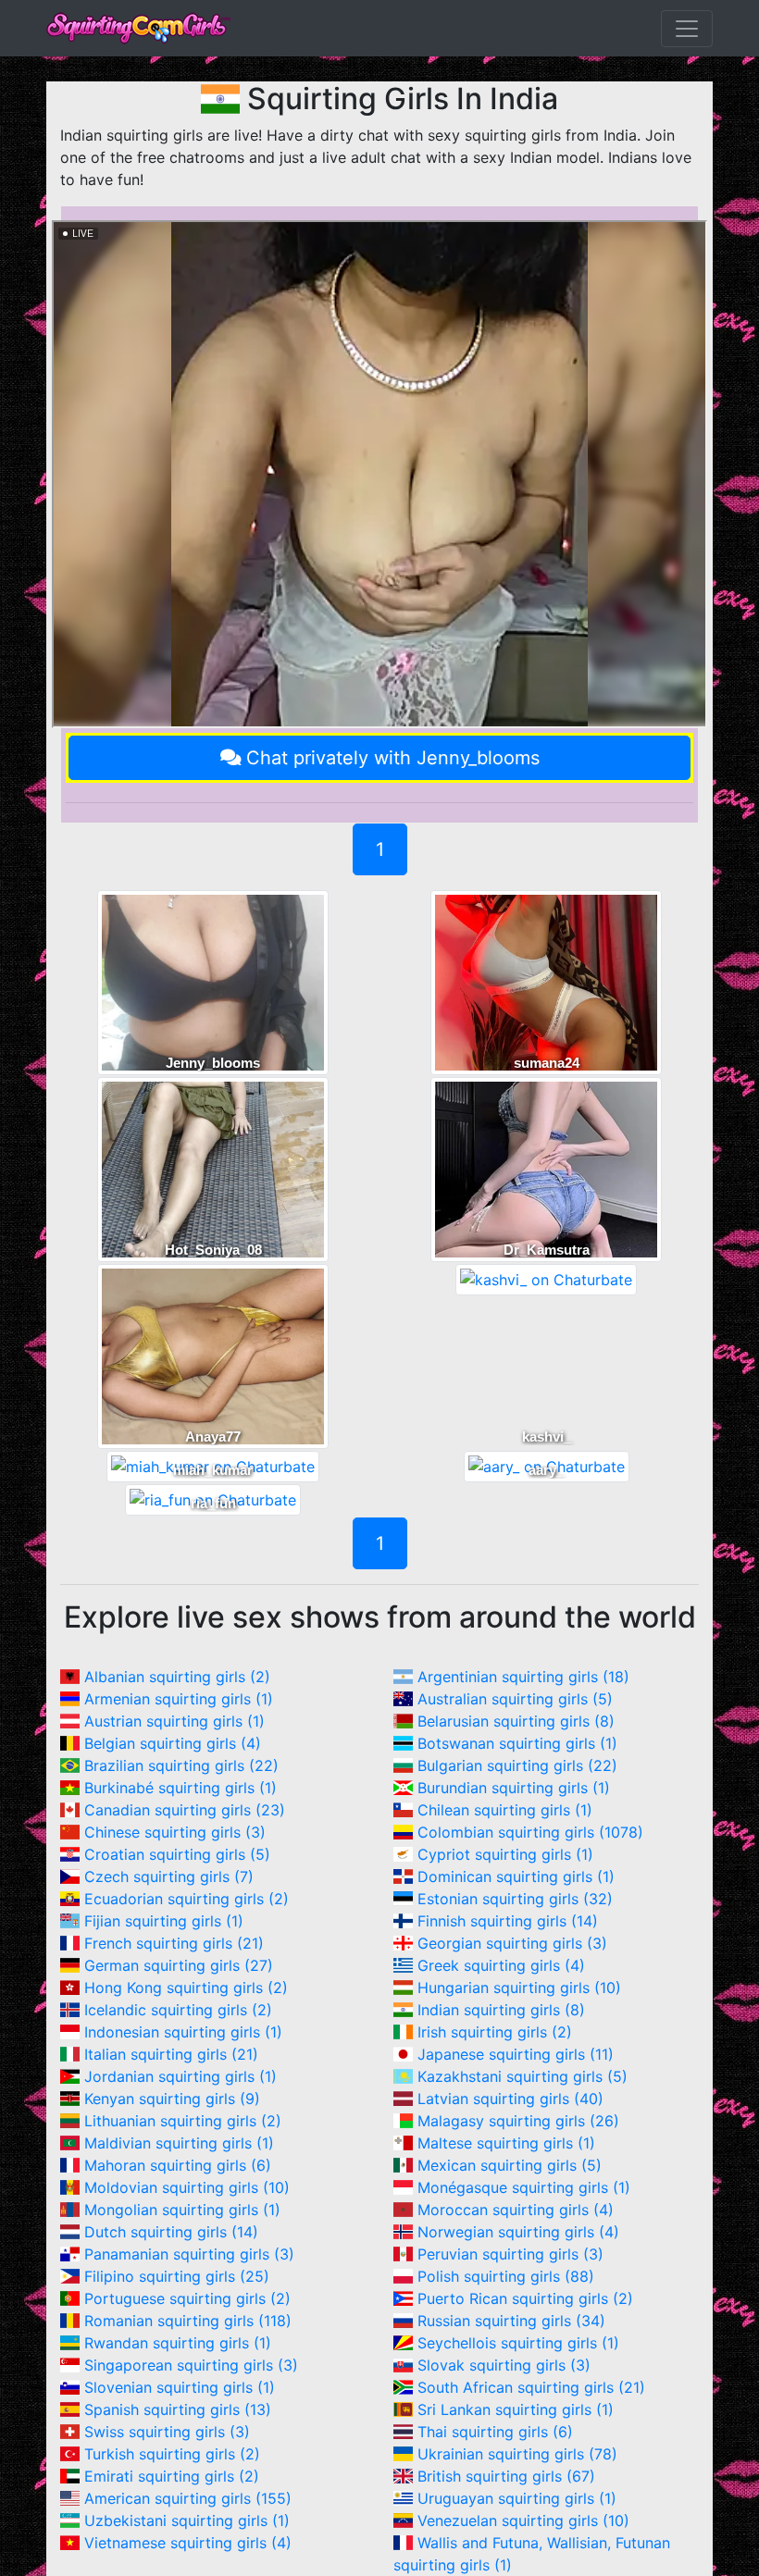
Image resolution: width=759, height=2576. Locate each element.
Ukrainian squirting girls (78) (517, 2454)
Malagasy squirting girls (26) (518, 2121)
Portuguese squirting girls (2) (187, 2298)
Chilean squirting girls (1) (505, 1810)
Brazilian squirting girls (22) (181, 1765)
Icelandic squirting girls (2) (178, 2010)
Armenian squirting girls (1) (179, 1699)
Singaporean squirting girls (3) (191, 2365)
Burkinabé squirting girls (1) (180, 1788)
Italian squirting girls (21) (171, 2054)
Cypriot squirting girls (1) (505, 1854)
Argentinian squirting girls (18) (523, 1677)
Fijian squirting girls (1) (164, 1921)
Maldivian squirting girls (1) (179, 2143)
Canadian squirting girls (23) (185, 1810)
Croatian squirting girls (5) (177, 1854)
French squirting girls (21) (174, 1943)
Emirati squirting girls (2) (172, 2476)
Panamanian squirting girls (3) (189, 2254)
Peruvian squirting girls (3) (510, 2254)
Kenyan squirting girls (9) (172, 2099)
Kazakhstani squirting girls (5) (523, 2076)
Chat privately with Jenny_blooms (393, 758)
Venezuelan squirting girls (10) (523, 2520)
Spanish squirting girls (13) (178, 2409)
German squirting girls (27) (179, 1965)
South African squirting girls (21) (531, 2387)
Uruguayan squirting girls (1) (517, 2498)
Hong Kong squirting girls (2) (186, 1988)
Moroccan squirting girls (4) (516, 2210)
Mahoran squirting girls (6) (178, 2165)
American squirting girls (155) (188, 2498)
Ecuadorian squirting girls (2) (187, 1899)
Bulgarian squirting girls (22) (517, 1765)
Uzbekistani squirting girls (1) (187, 2520)
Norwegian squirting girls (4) (518, 2232)
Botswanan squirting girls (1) (517, 1743)
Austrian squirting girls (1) (174, 1721)
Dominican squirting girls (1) (516, 1876)
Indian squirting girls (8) (501, 2010)
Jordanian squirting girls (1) (180, 2076)
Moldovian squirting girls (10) (187, 2187)
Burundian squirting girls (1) (514, 1788)
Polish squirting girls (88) (506, 2276)
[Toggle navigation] (687, 29)
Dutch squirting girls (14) (171, 2232)
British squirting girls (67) (506, 2476)
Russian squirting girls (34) (511, 2321)
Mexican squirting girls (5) (510, 2165)
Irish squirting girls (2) (495, 2032)
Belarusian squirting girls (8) (516, 1721)
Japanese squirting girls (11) (516, 2054)
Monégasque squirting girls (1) (524, 2187)
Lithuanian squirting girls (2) (183, 2121)
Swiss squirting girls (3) (167, 2432)
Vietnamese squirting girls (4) (188, 2543)
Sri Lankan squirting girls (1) (516, 2409)
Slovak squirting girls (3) (504, 2365)
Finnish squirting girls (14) (508, 1921)
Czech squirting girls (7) (169, 1876)
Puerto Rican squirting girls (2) (525, 2298)
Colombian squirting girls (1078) (530, 1832)
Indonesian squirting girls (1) (183, 2032)
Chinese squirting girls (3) (175, 1832)
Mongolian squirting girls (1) (182, 2210)
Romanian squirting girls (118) (188, 2321)
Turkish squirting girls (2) (172, 2454)
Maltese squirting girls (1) (506, 2143)
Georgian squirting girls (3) (512, 1943)
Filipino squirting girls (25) (177, 2276)
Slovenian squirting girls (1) (180, 2387)
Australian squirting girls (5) (515, 1699)
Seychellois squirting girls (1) (518, 2343)
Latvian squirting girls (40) (510, 2099)
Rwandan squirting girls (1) (178, 2343)
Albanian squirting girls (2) (177, 1677)
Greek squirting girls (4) (501, 1965)
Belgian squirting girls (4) (173, 1743)
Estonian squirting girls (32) (515, 1899)
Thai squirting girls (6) (495, 2432)
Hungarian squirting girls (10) (519, 1988)
